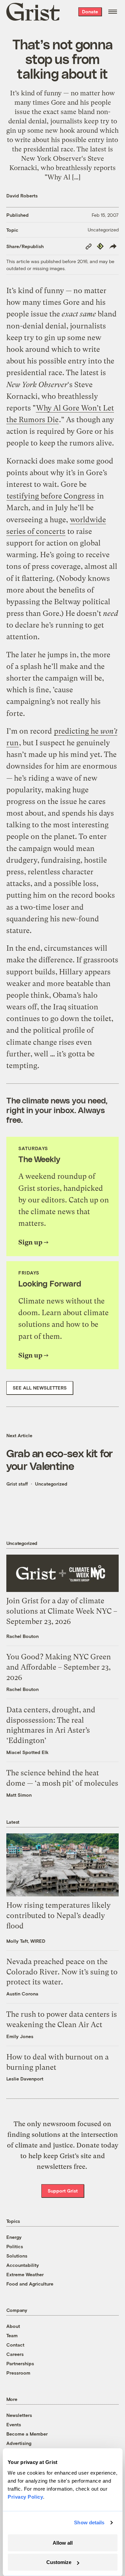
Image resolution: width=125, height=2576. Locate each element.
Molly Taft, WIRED (26, 1941)
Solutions (17, 2256)
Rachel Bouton (22, 1636)
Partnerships (20, 2363)
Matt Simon (19, 1795)
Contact (15, 2345)
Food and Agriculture (30, 2284)
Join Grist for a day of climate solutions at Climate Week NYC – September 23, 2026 (62, 1611)
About (13, 2326)
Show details (89, 2522)
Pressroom (18, 2373)
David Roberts (22, 196)
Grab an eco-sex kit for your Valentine (60, 1459)
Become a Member (27, 2434)
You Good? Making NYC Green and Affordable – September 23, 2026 (59, 1667)
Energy (14, 2237)
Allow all (63, 2543)
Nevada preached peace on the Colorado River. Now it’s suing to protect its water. (62, 1972)
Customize (59, 2562)
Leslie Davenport (25, 2079)
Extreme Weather (25, 2274)
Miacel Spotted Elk (27, 1752)
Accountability (23, 2265)
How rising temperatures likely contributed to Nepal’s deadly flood (58, 1916)
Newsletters (19, 2415)
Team (12, 2335)
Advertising (19, 2443)
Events (14, 2424)
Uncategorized (103, 230)
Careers (15, 2354)
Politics (15, 2246)
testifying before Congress (51, 496)
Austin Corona (22, 1994)
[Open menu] (113, 12)
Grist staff (17, 1484)
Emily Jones (20, 2036)
